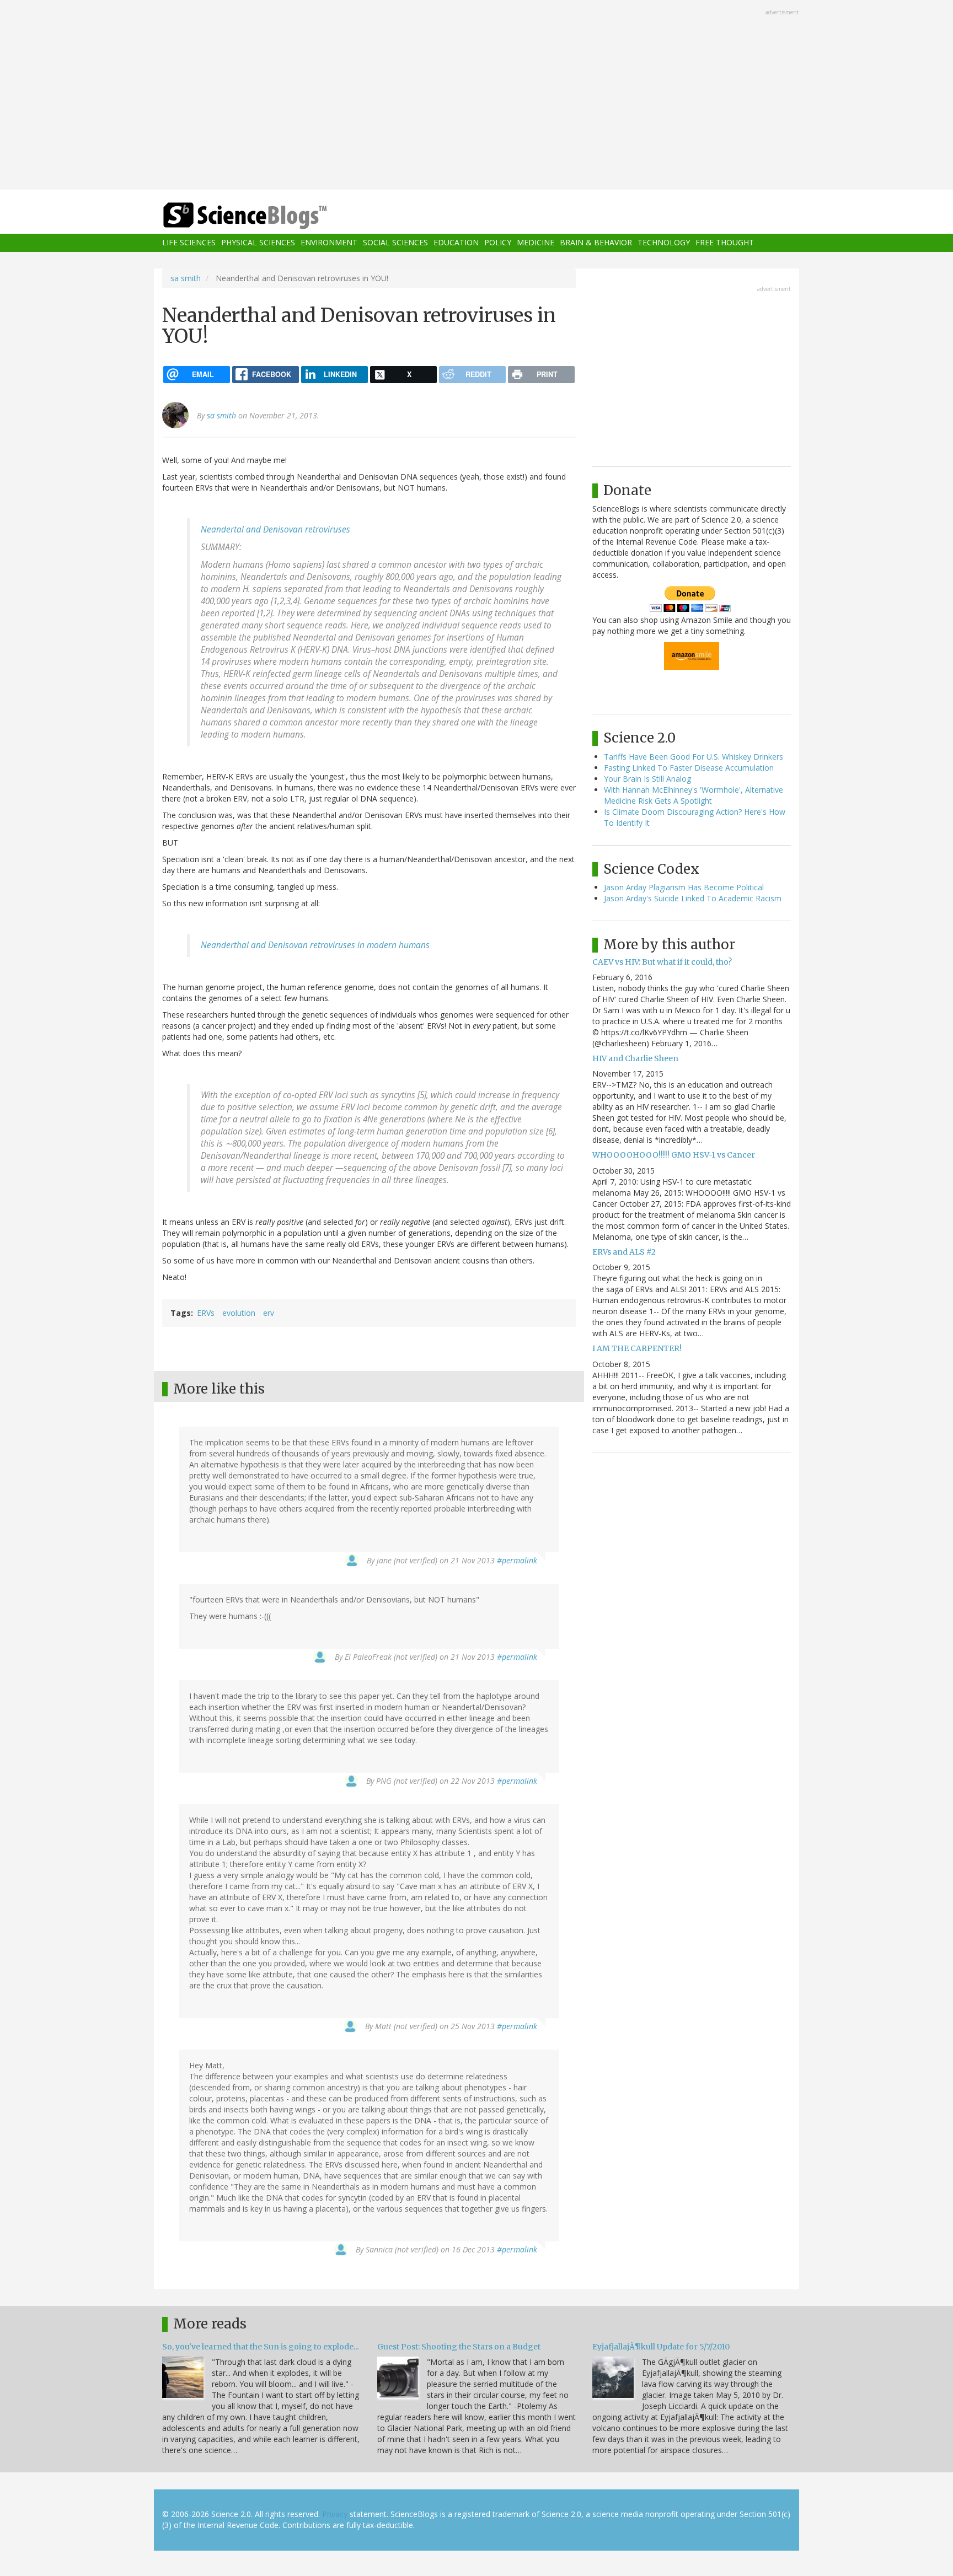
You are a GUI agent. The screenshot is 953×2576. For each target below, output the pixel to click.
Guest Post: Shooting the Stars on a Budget (459, 2347)
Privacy (335, 2514)
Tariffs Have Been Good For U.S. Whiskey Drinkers (694, 757)
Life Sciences (189, 243)
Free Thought (725, 243)
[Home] (267, 216)
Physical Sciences (258, 243)
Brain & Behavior (596, 243)
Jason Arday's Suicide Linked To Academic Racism (693, 898)
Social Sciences (395, 243)
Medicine (536, 243)
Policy (498, 243)
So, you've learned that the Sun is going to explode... (260, 2347)
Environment (329, 243)
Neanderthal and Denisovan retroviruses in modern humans (315, 945)
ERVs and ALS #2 (624, 1252)
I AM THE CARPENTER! (637, 1348)
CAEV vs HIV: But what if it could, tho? (662, 962)
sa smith (186, 278)
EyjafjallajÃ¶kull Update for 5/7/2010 (661, 2347)
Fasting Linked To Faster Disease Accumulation (689, 768)
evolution (239, 1313)
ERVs (206, 1313)
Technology (664, 243)
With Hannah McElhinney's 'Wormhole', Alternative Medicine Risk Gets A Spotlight (694, 795)
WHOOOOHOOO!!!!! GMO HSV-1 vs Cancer (674, 1155)
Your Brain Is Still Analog (647, 779)
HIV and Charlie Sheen (635, 1058)
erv (269, 1313)
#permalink (517, 1560)
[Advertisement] (476, 96)
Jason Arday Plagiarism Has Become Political (684, 887)
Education (456, 243)
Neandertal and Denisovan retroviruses (275, 529)
